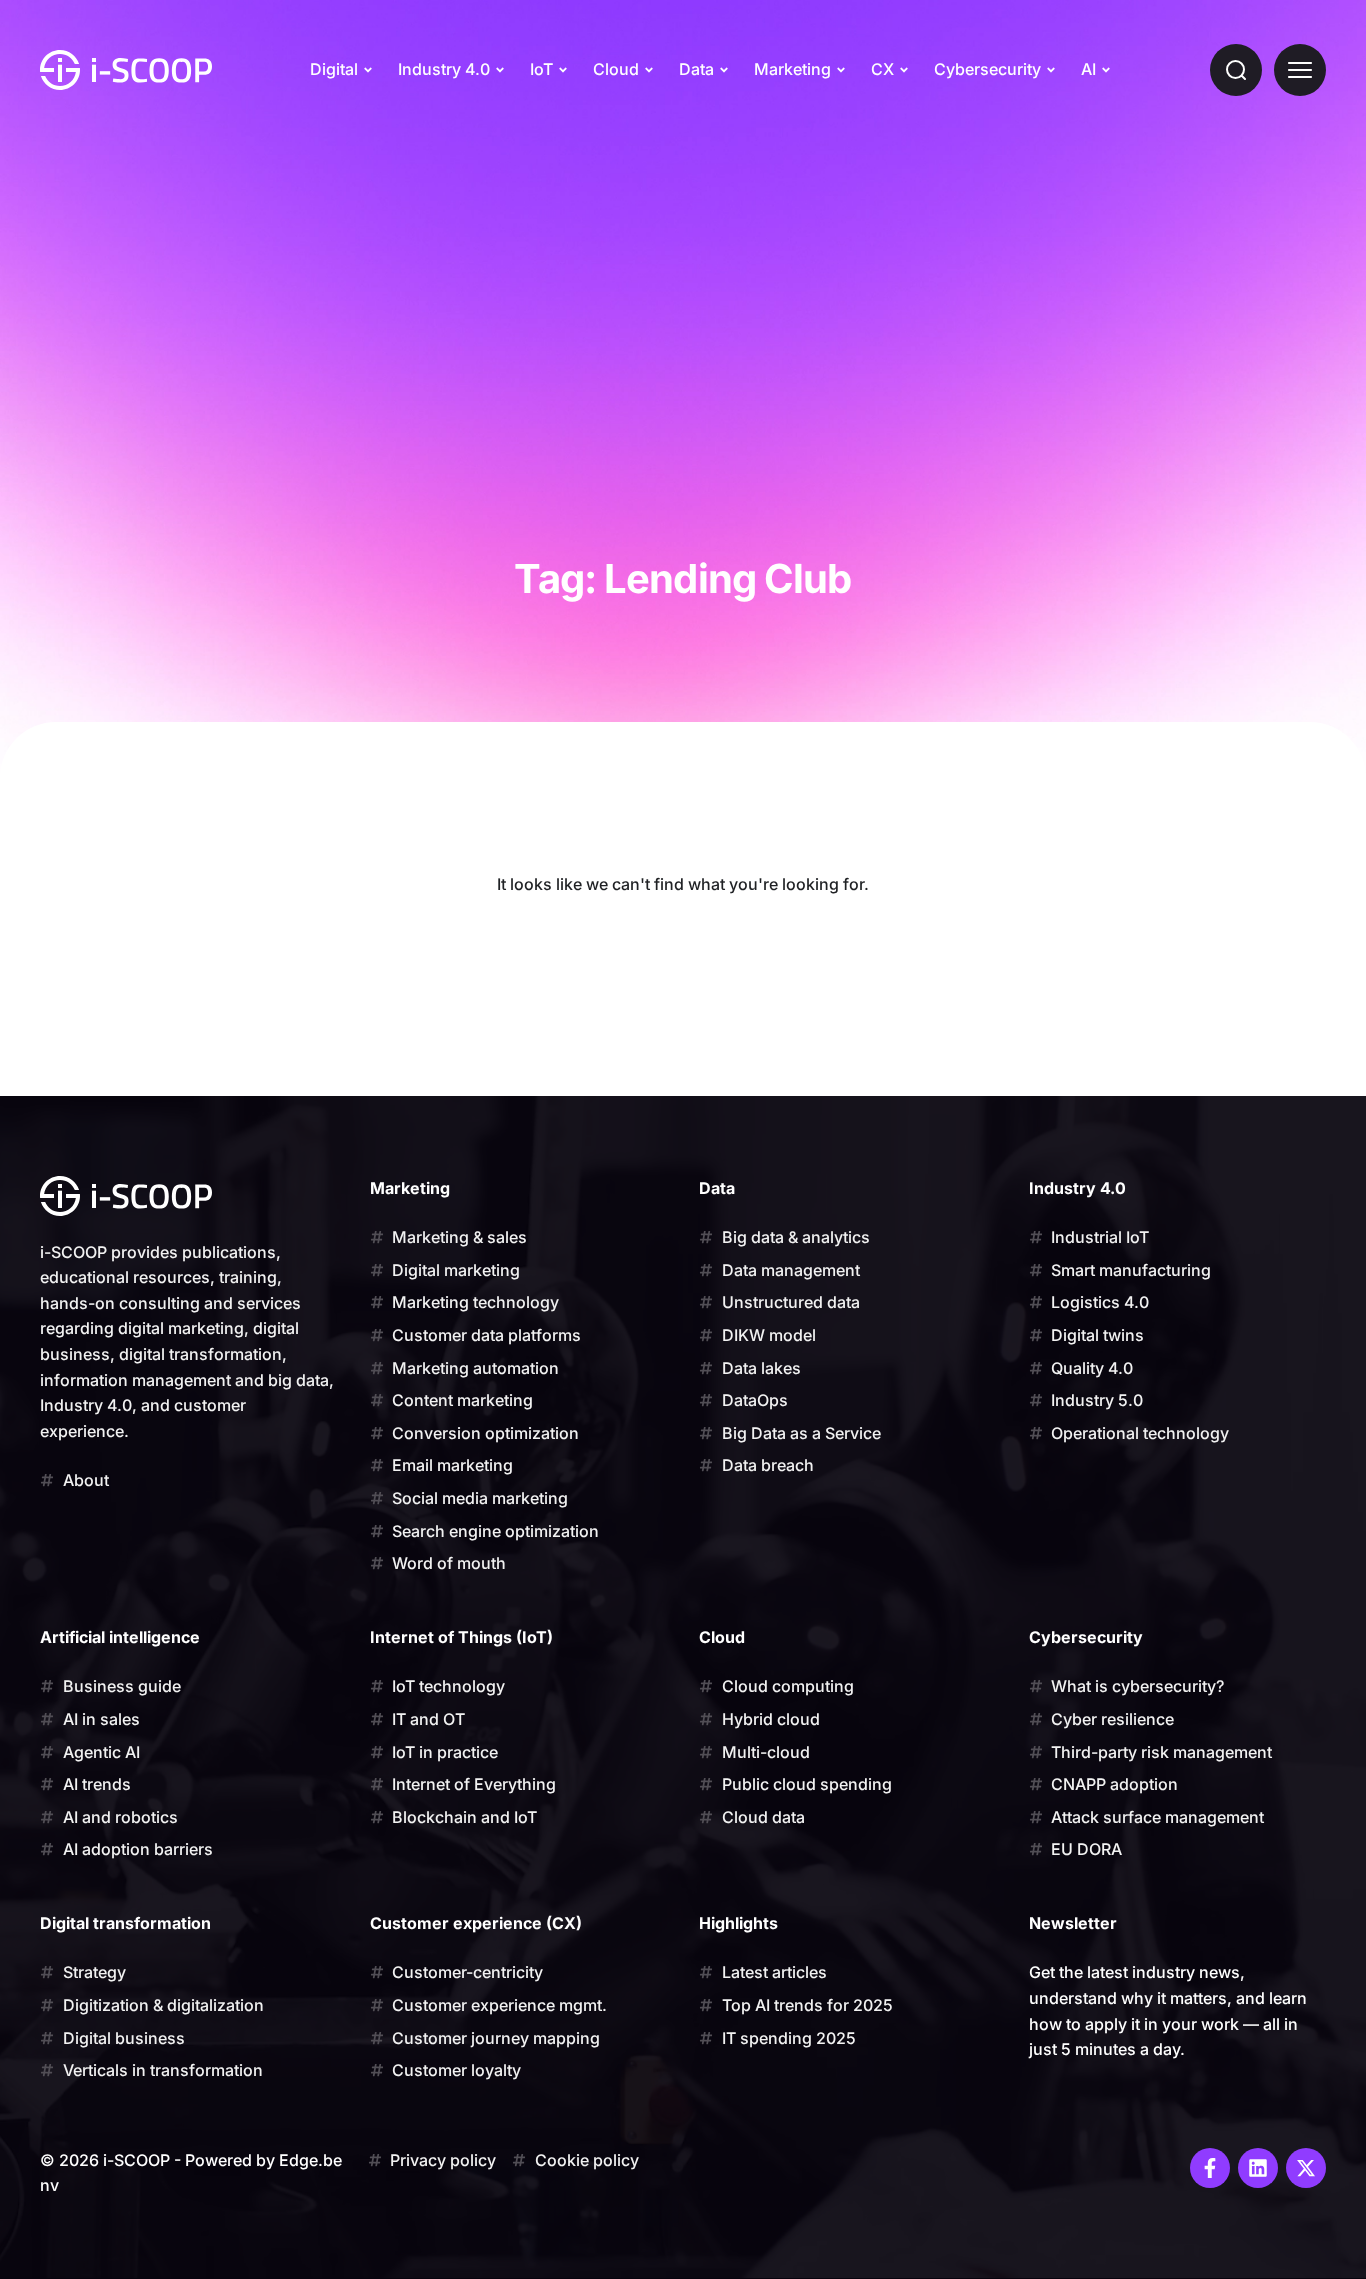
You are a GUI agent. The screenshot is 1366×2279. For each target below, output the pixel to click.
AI (1088, 69)
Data (696, 69)
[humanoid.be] (126, 70)
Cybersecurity (987, 69)
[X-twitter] (1306, 2168)
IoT (541, 69)
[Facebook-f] (1210, 2168)
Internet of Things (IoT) (461, 1637)
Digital (334, 69)
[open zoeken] (1236, 70)
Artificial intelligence (120, 1637)
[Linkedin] (1258, 2168)
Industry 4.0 (444, 69)
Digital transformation (125, 1923)
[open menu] (1300, 70)
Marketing (792, 69)
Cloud (616, 69)
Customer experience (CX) (476, 1923)
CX (882, 69)
